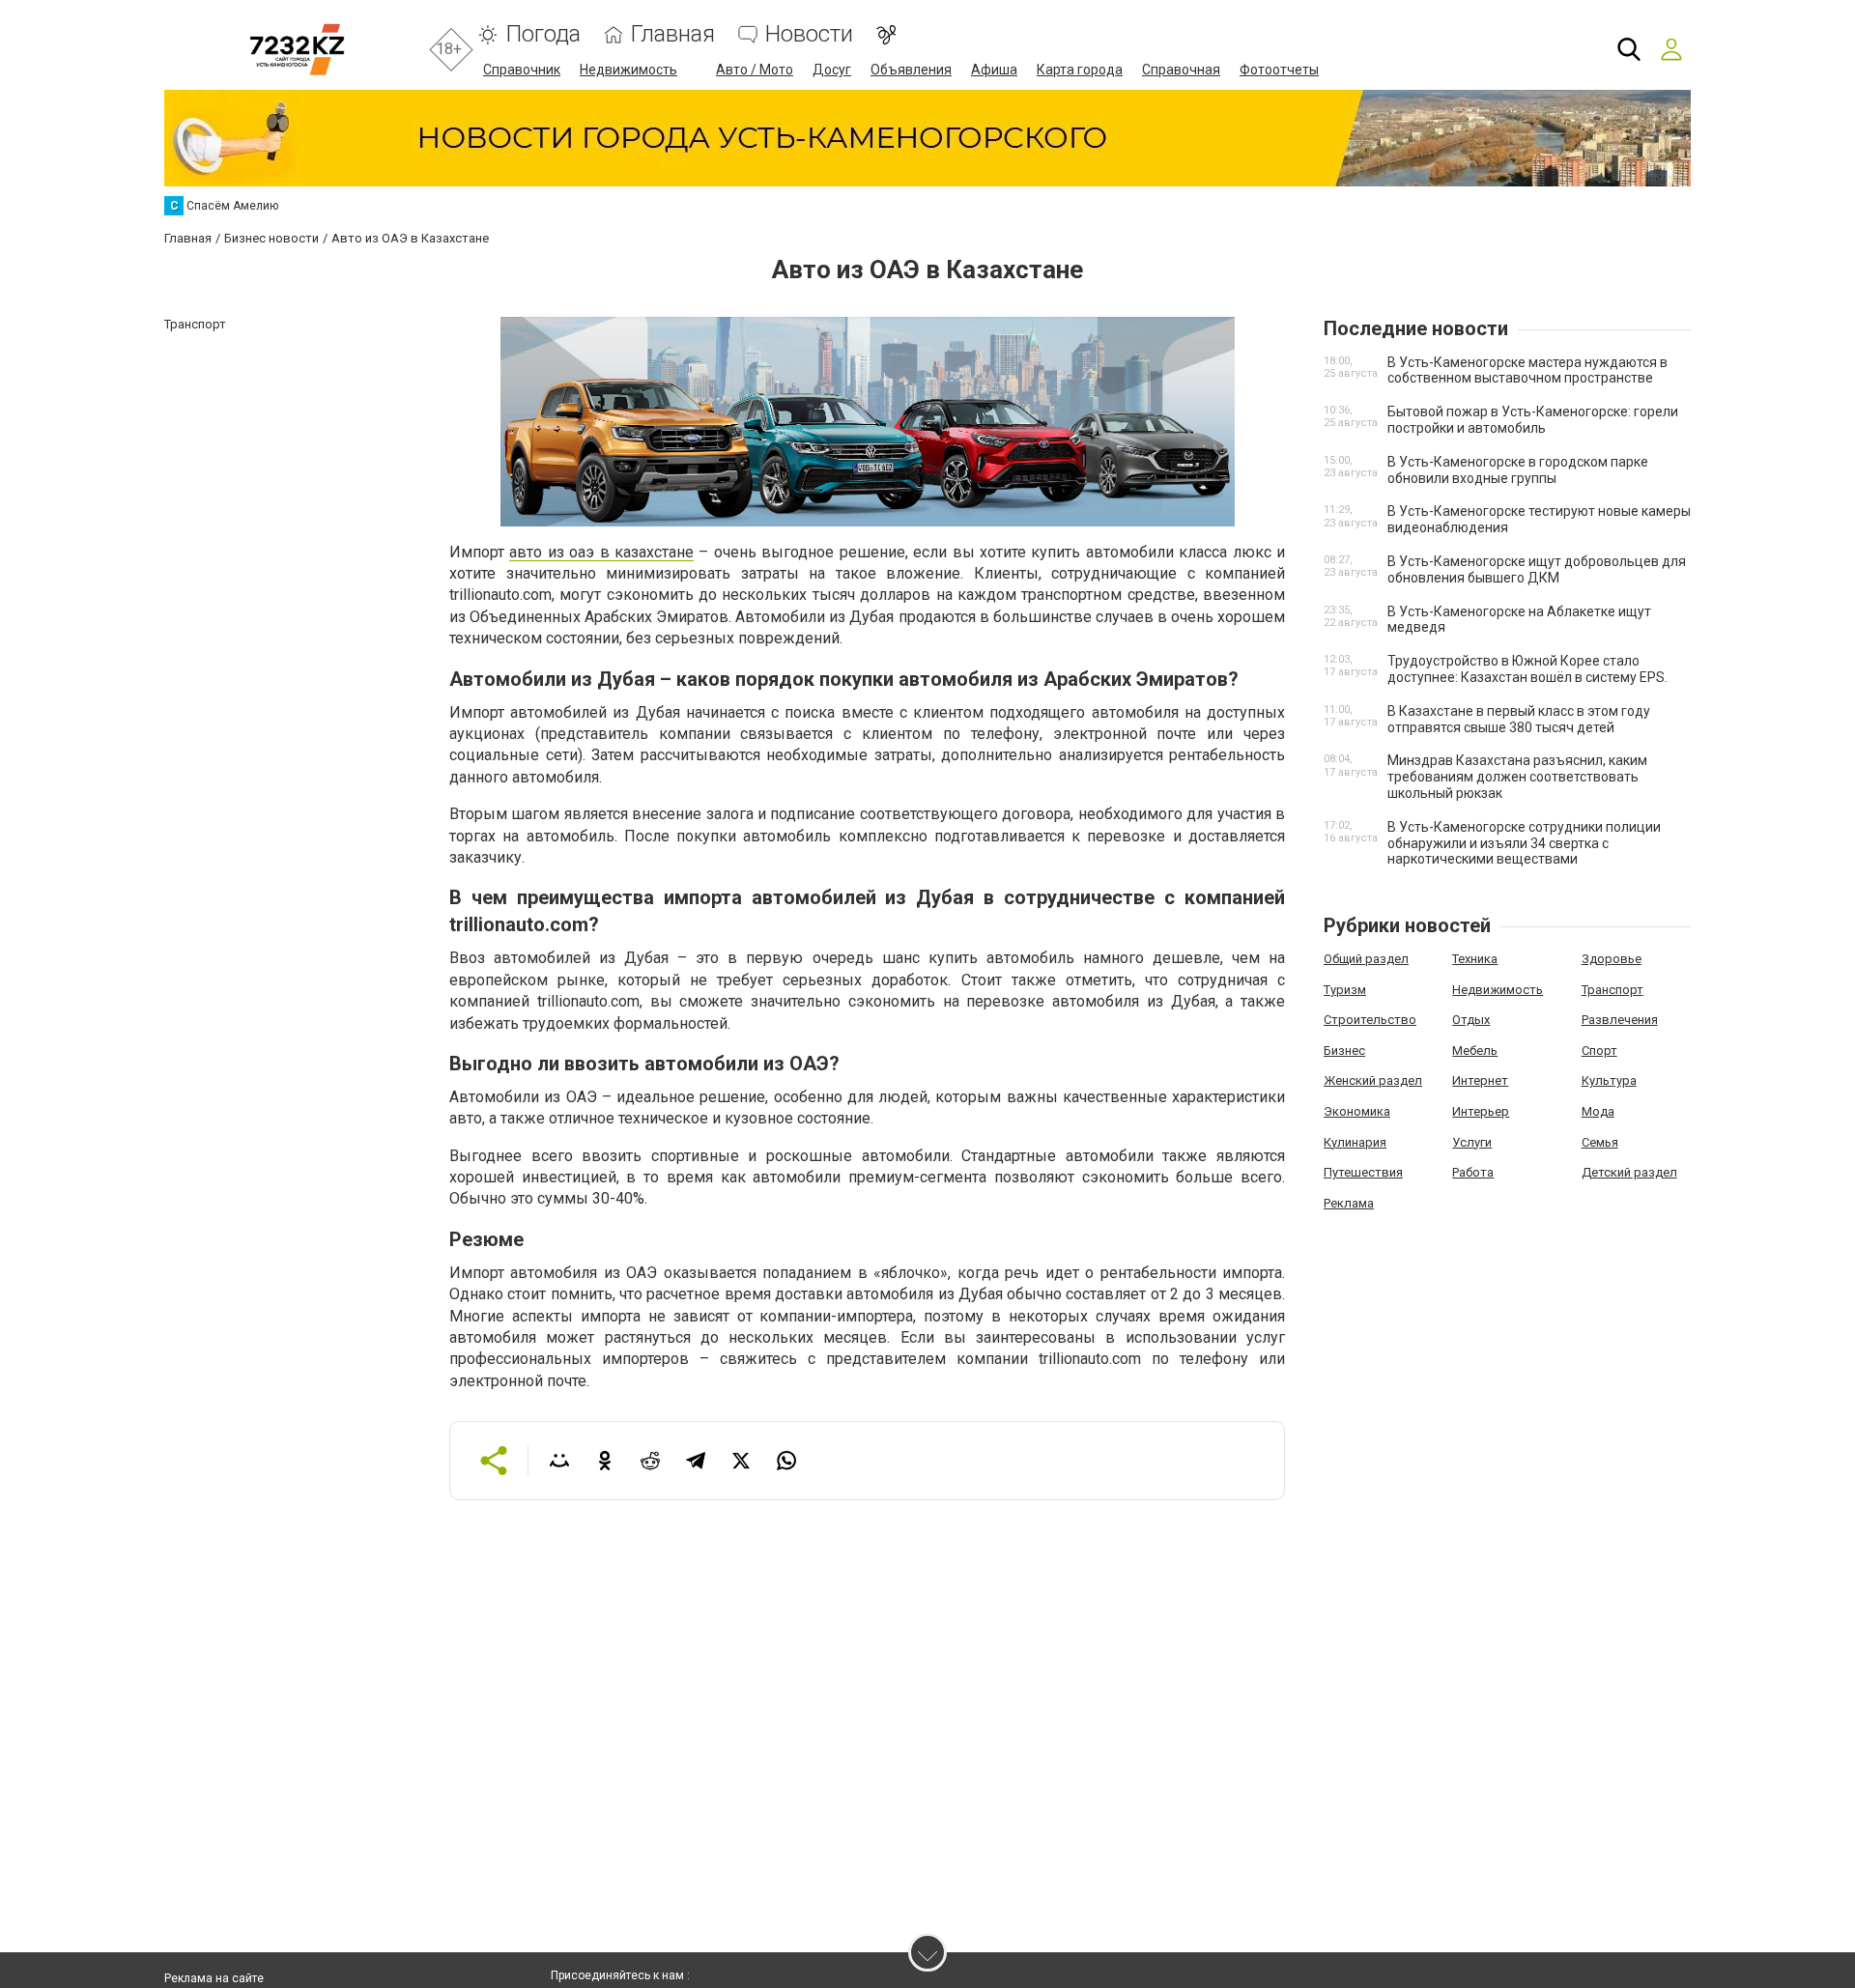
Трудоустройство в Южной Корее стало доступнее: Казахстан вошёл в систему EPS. (1527, 669)
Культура (1609, 1080)
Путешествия (1363, 1172)
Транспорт (1612, 990)
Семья (1600, 1142)
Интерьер (1481, 1111)
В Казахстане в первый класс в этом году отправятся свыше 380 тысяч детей (1519, 719)
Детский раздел (1629, 1172)
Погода (543, 34)
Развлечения (1620, 1020)
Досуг (832, 70)
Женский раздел (1373, 1080)
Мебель (1475, 1051)
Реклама (1349, 1203)
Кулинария (1355, 1142)
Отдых (1471, 1020)
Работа (1473, 1172)
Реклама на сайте (214, 1978)
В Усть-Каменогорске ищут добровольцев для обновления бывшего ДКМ (1537, 569)
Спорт (1599, 1051)
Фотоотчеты (1279, 70)
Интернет (1480, 1080)
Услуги (1472, 1142)
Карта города (1080, 70)
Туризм (1345, 990)
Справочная (1181, 70)
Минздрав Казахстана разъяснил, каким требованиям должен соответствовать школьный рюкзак (1517, 777)
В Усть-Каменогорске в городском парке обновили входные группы (1518, 470)
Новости (809, 34)
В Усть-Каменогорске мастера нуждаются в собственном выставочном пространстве (1527, 370)
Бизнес (1344, 1051)
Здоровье (1612, 959)
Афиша (994, 70)
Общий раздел (1366, 959)
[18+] (297, 50)
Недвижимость (628, 70)
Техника (1475, 959)
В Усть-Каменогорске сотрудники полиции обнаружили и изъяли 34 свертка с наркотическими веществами (1524, 843)
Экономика (1357, 1111)
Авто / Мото (755, 70)
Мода (1598, 1111)
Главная (673, 34)
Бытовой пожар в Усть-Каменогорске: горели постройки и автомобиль (1533, 420)
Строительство (1370, 1020)
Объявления (911, 70)
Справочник (522, 70)
